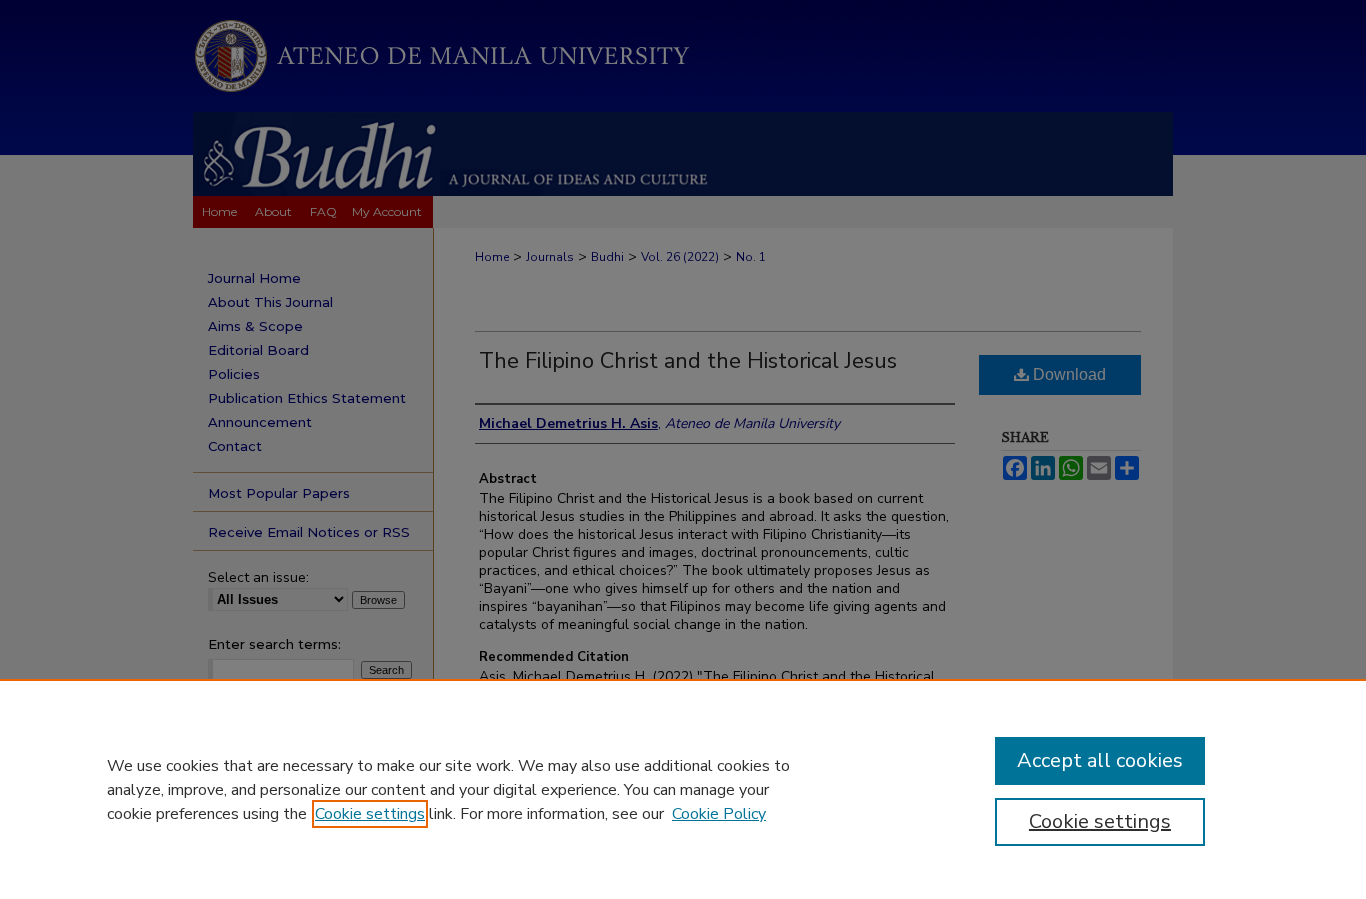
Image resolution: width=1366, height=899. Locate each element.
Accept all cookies (1100, 760)
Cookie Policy (719, 814)
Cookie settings (370, 814)
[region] (683, 789)
